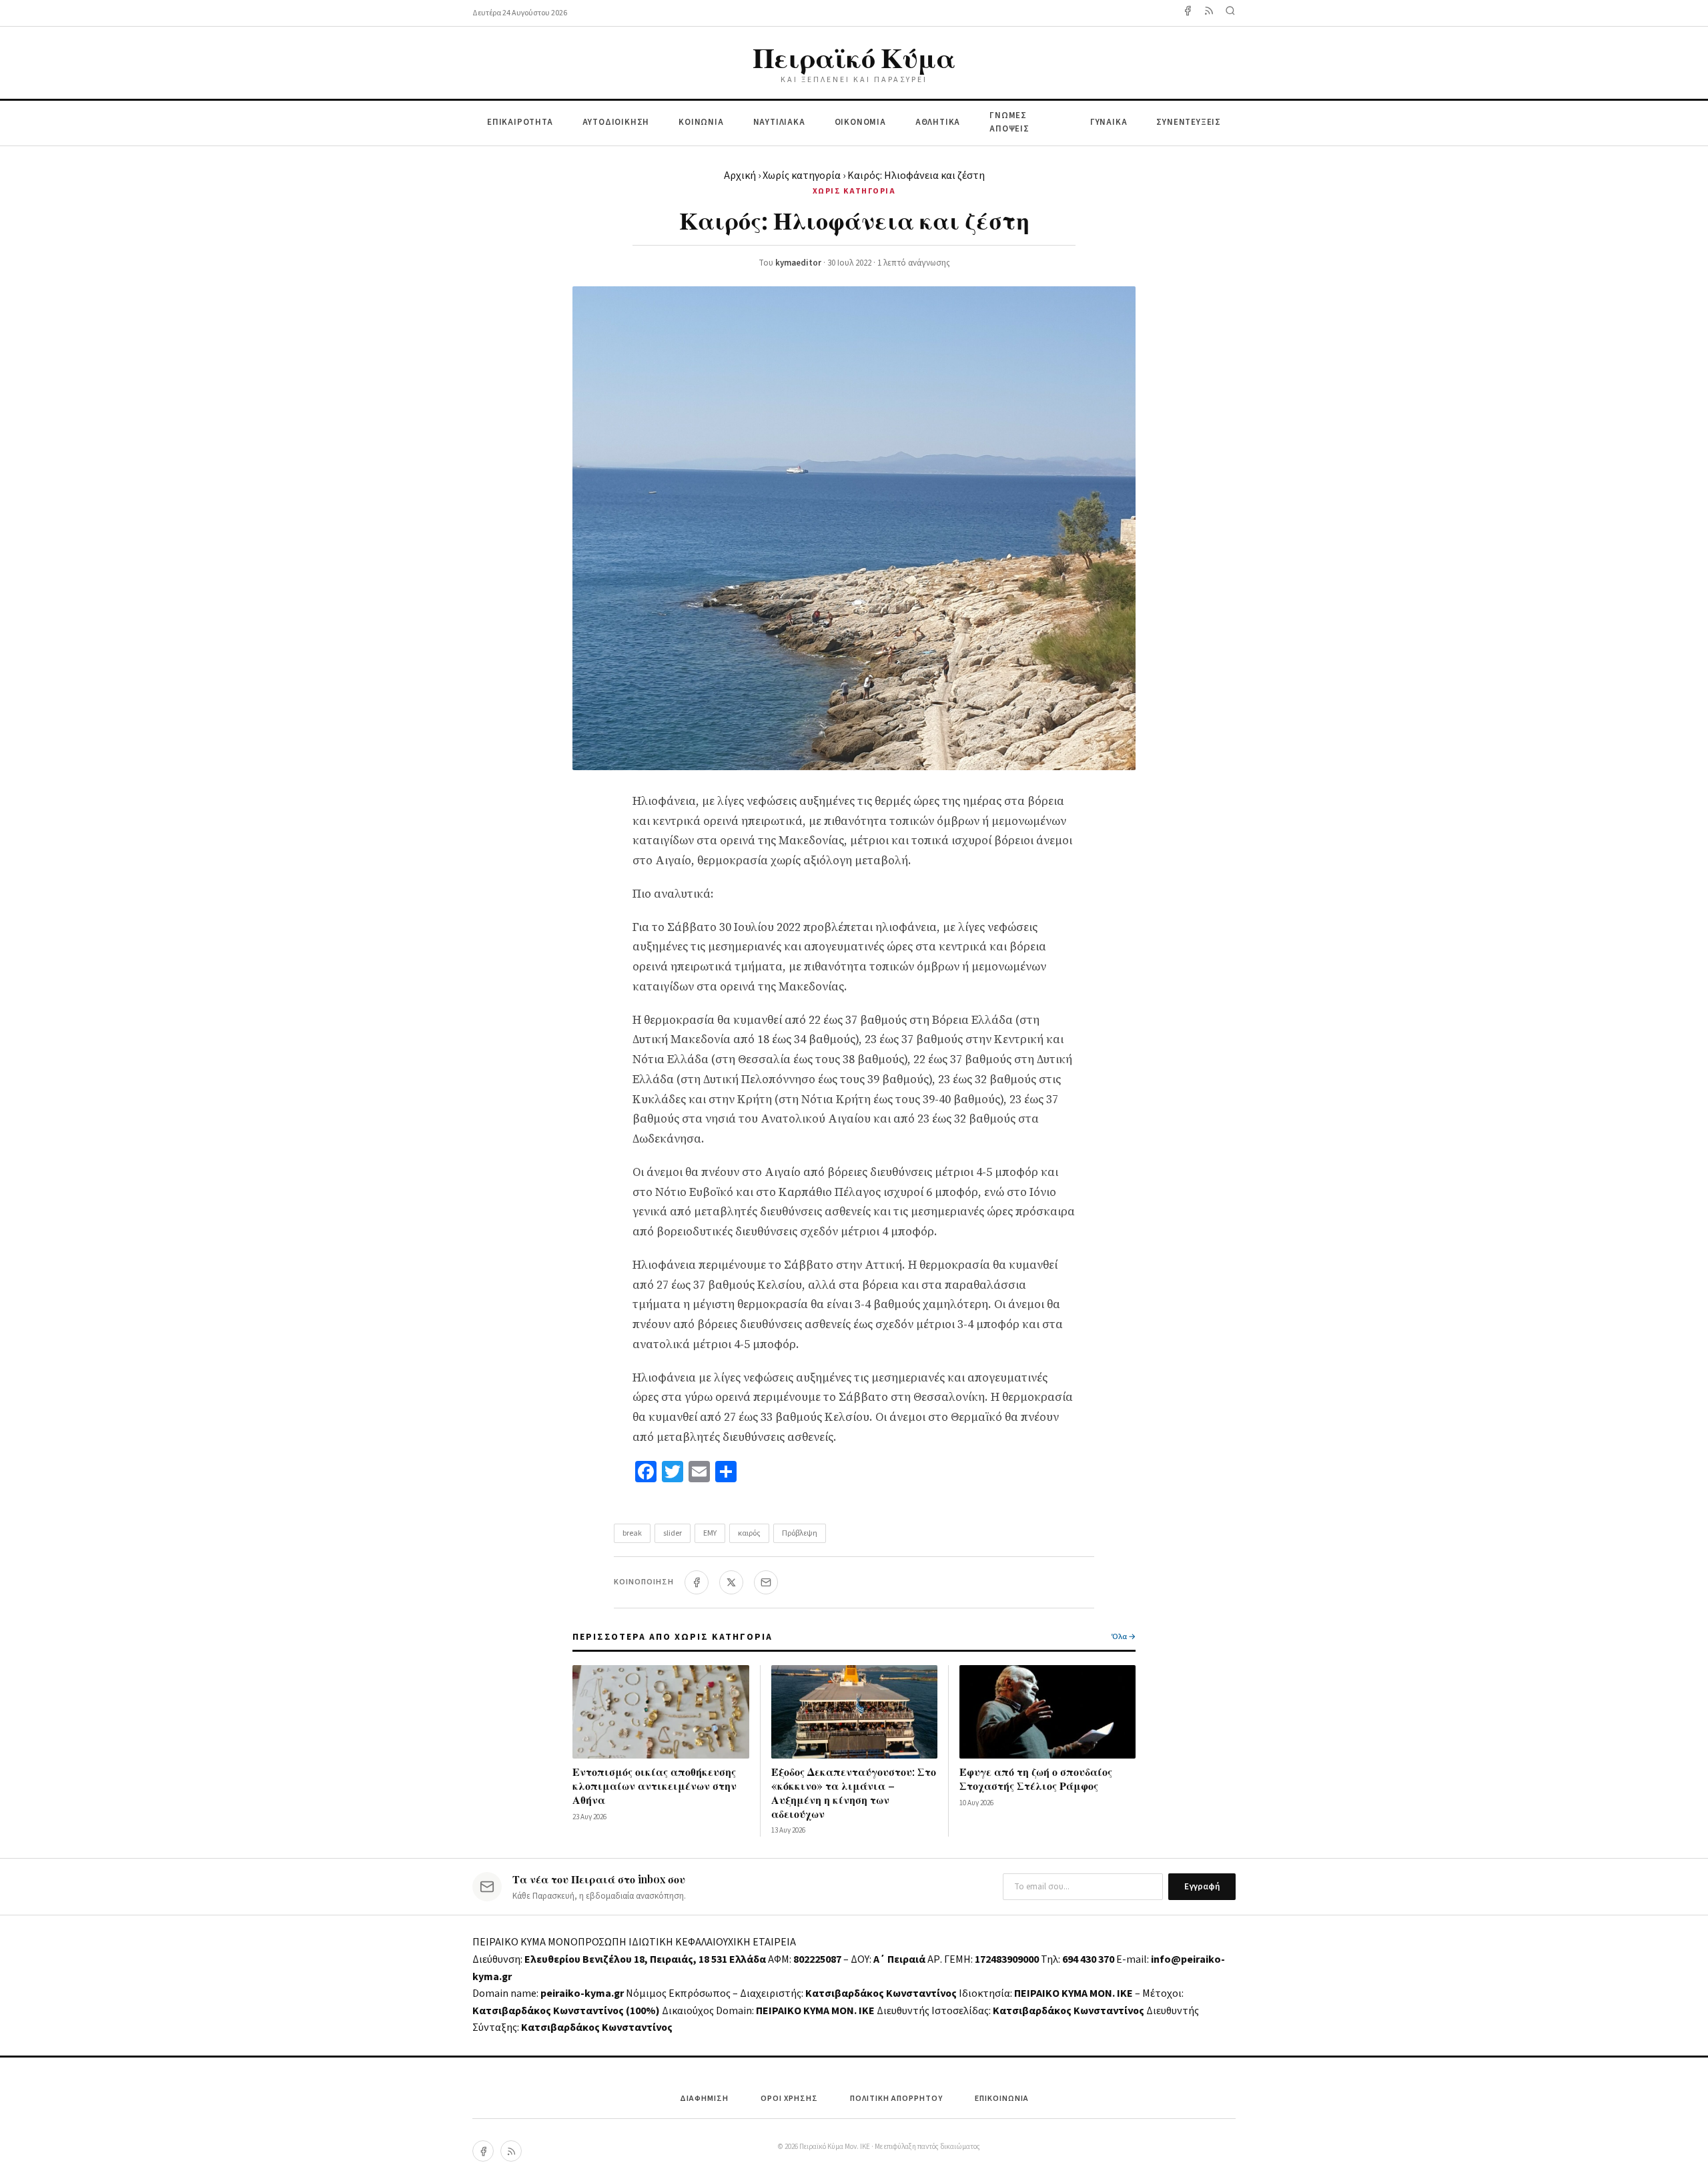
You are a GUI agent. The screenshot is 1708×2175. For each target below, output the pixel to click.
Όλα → (1124, 1637)
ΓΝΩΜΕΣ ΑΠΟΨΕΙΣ (1009, 122)
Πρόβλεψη (800, 1533)
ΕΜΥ (710, 1533)
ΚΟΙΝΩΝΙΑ (701, 122)
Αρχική (740, 176)
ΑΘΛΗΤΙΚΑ (938, 122)
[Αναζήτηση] (1230, 13)
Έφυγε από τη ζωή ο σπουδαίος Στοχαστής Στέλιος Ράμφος (1036, 1779)
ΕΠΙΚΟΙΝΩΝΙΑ (1002, 2099)
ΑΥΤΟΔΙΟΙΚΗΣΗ (616, 122)
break (632, 1533)
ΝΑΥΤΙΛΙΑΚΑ (779, 122)
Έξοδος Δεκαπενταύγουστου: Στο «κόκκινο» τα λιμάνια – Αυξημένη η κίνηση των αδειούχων (854, 1792)
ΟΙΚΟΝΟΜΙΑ (860, 122)
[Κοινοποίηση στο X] (731, 1582)
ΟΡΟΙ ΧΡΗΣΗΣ (789, 2099)
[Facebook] (1188, 13)
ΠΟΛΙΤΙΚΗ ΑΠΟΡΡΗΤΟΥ (896, 2099)
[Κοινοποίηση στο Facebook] (697, 1582)
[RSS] (511, 2151)
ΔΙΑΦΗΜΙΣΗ (704, 2099)
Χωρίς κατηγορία (802, 176)
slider (673, 1533)
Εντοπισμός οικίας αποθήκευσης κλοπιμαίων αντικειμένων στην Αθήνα (655, 1786)
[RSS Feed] (1209, 13)
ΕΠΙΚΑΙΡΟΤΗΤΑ (520, 122)
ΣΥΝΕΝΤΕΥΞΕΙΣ (1189, 122)
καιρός (749, 1533)
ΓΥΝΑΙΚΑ (1109, 122)
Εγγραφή (1202, 1887)
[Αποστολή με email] (766, 1582)
